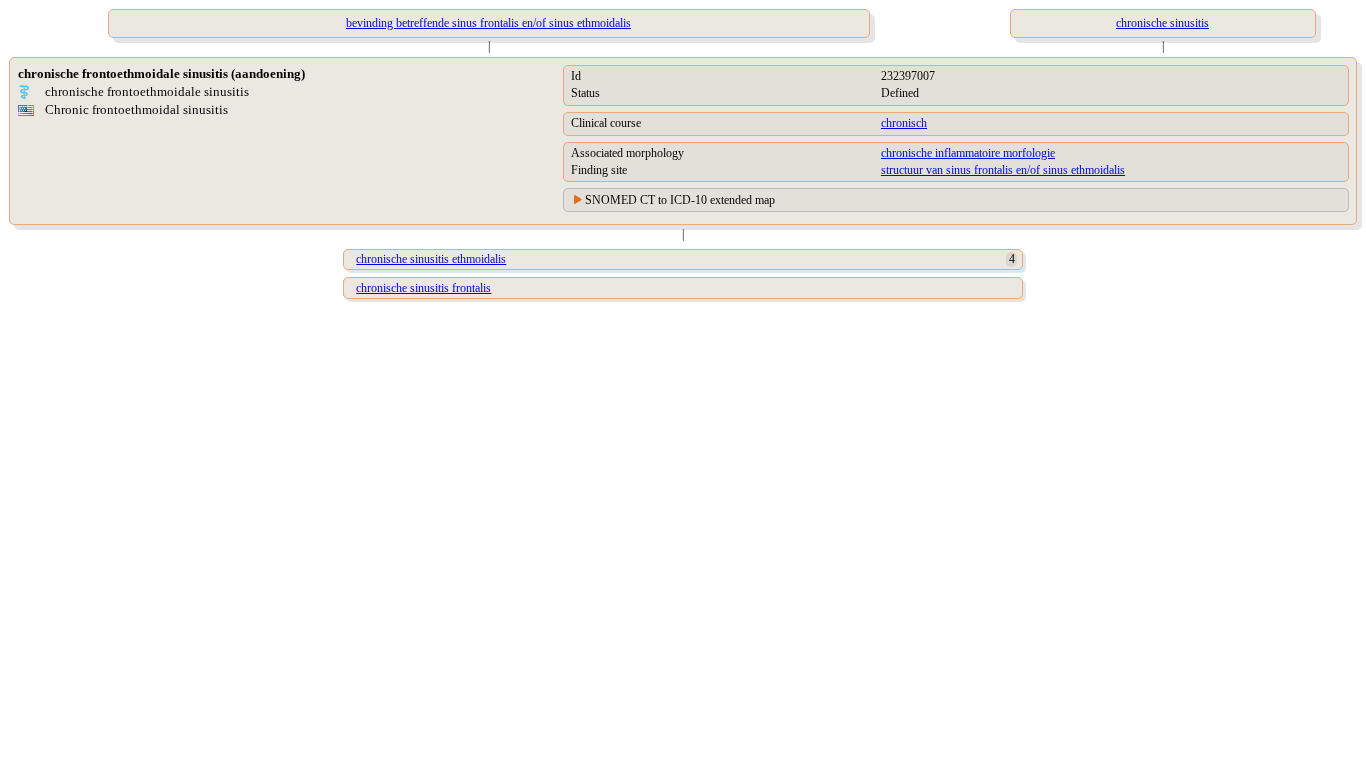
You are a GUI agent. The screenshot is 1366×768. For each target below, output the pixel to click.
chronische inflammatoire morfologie (968, 153)
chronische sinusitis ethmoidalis (431, 259)
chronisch (904, 123)
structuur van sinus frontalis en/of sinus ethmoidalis (1003, 170)
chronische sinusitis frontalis (423, 288)
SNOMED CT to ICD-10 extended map (680, 200)
